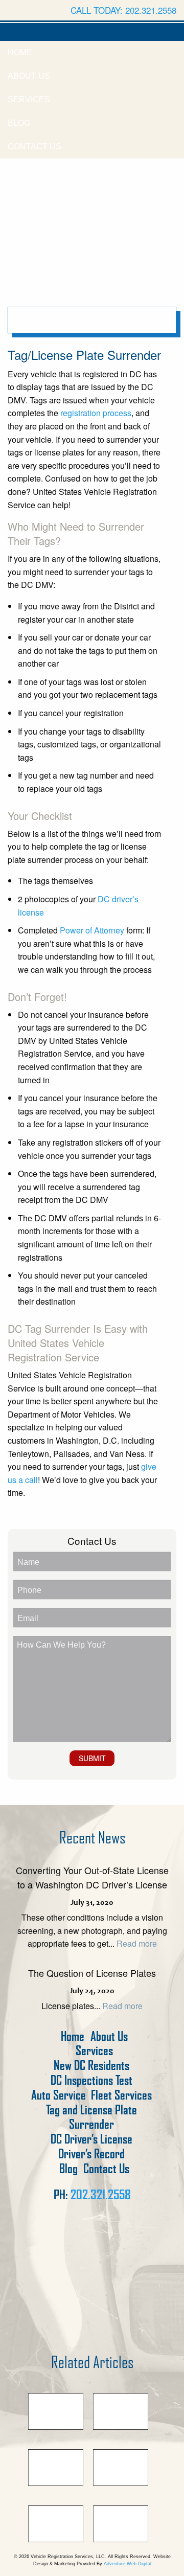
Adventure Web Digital (128, 2564)
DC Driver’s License (91, 2139)
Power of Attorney (92, 930)
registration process (96, 413)
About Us (29, 76)
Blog (19, 123)
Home (20, 52)
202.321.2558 (101, 2195)
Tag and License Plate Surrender (91, 2117)
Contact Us (34, 146)
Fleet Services (121, 2095)
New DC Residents (91, 2066)
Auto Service (59, 2095)
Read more (137, 1943)
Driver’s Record (91, 2154)
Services (29, 99)
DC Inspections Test (91, 2080)
